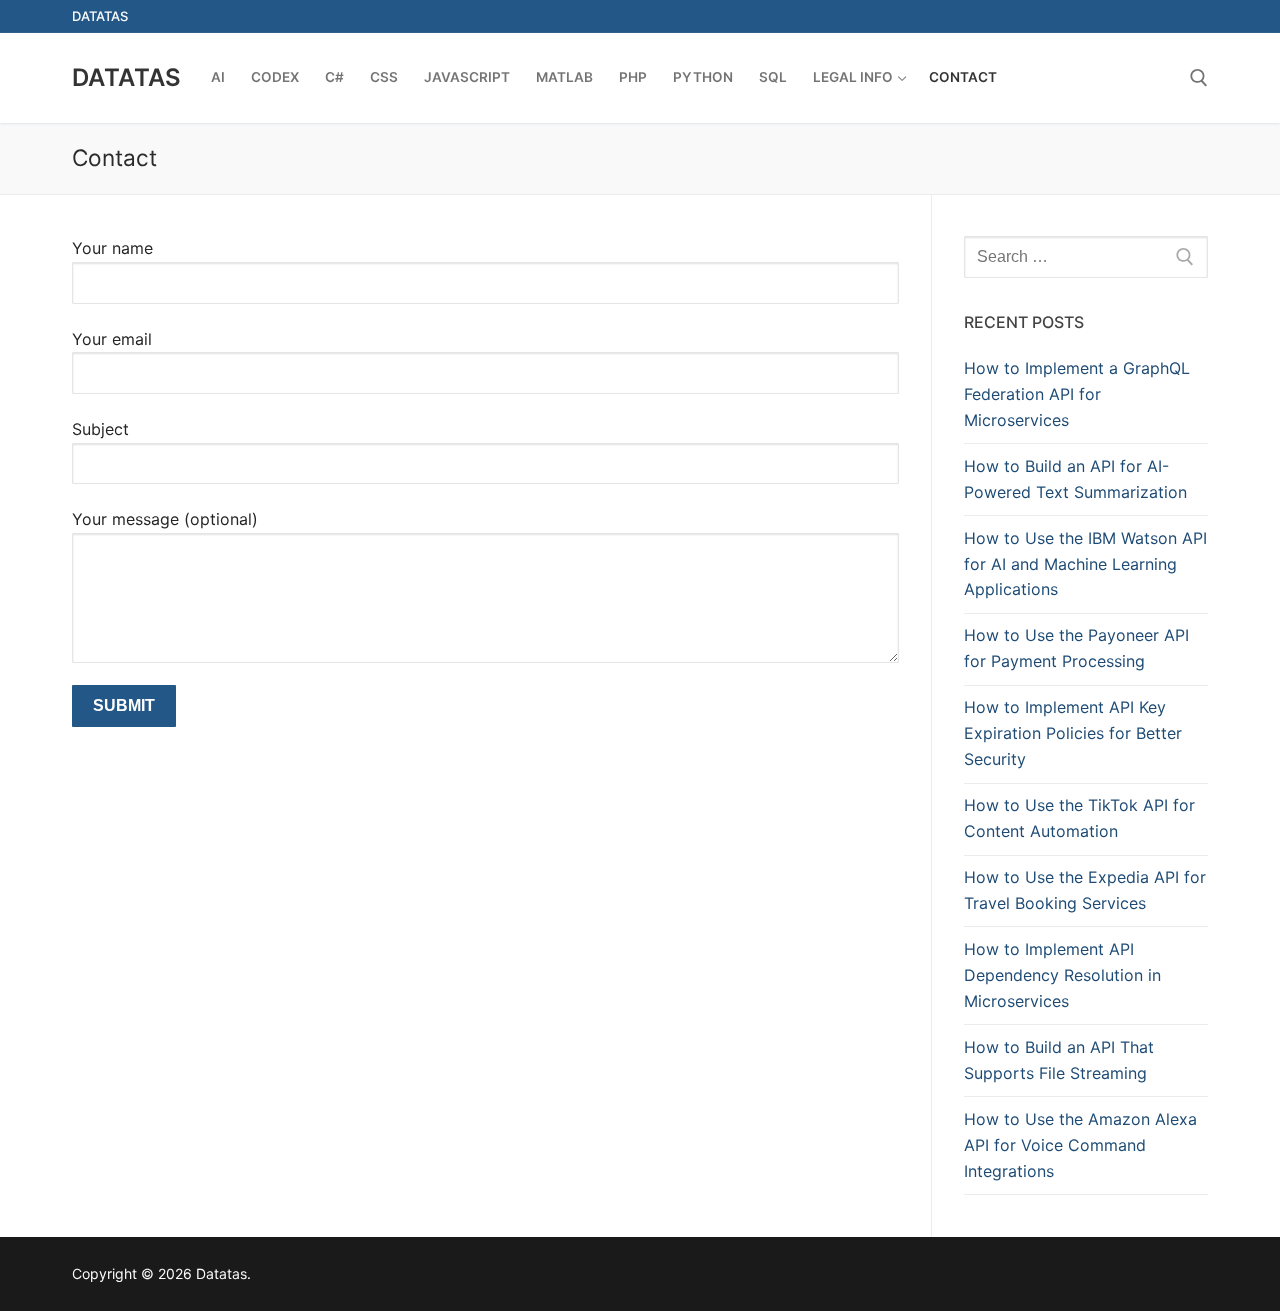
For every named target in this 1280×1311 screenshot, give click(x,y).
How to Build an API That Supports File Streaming (1059, 1060)
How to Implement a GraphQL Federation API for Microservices (1077, 394)
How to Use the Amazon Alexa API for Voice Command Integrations (1080, 1145)
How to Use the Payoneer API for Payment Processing (1076, 648)
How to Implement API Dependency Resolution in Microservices (1062, 975)
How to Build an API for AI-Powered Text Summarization (1075, 479)
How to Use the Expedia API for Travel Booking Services (1085, 890)
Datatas (127, 77)
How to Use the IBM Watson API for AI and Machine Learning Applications (1085, 564)
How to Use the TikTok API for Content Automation (1079, 818)
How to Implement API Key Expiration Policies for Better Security (1073, 733)
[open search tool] (1199, 78)
